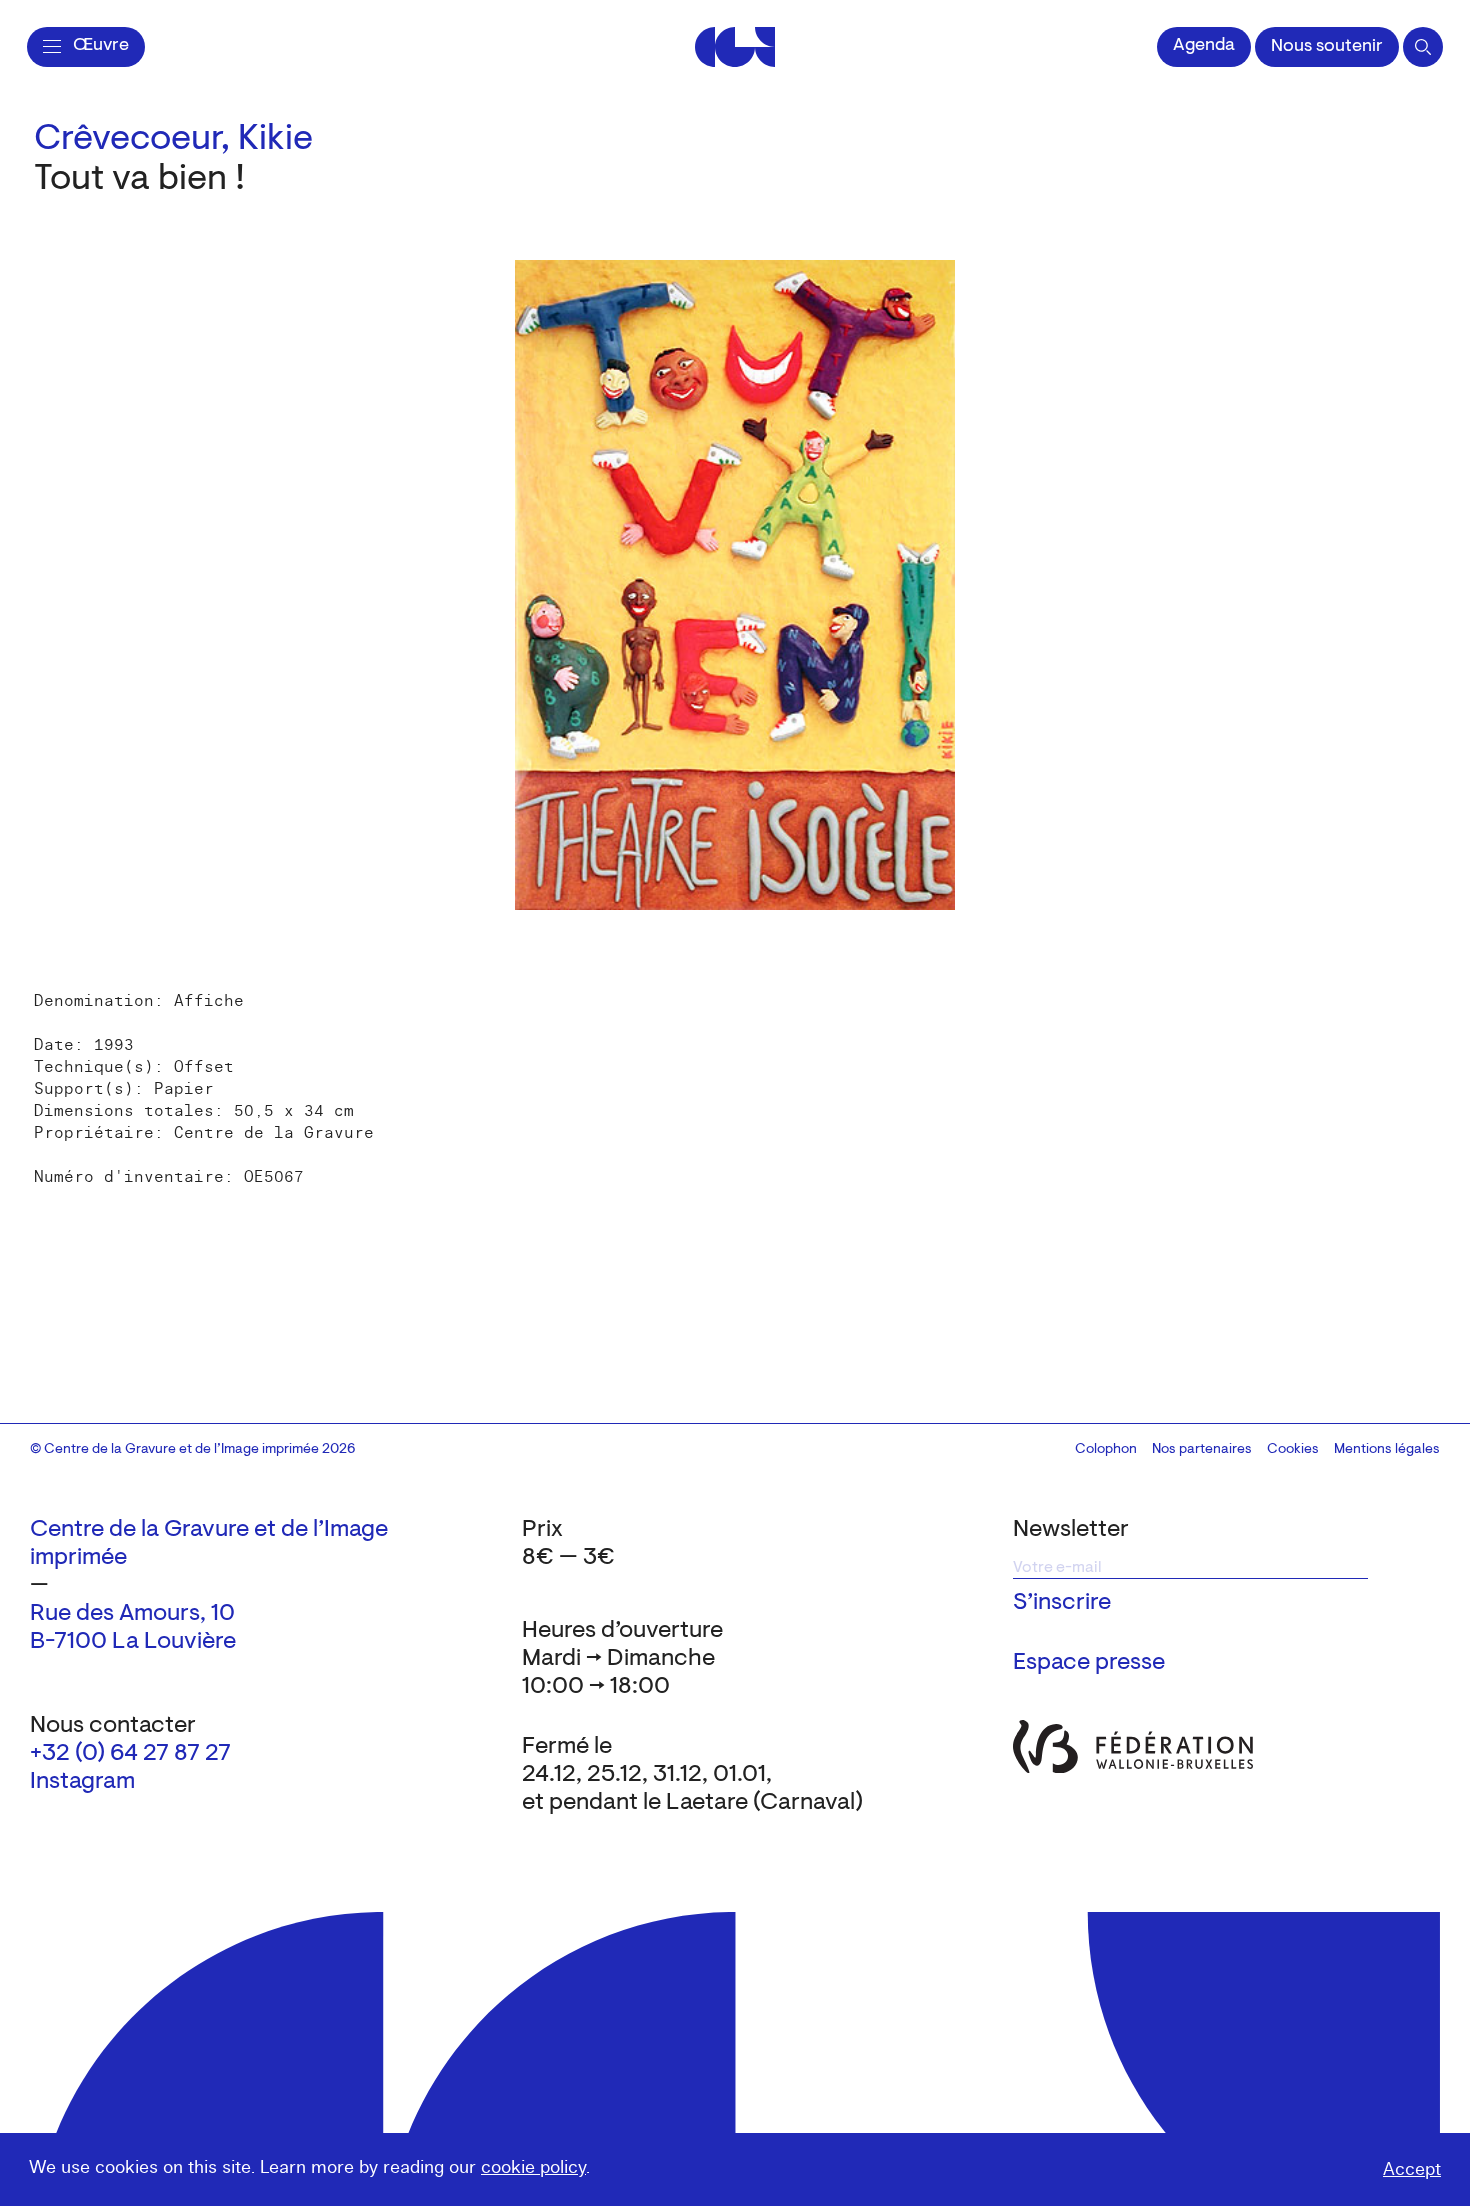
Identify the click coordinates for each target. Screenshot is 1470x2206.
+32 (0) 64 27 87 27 (130, 1754)
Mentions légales (1387, 1450)
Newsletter (1071, 1530)
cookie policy (533, 2167)
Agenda (1204, 46)
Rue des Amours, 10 (132, 1614)
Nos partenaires (1202, 1450)
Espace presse (1089, 1663)
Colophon (1106, 1450)
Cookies (1293, 1450)
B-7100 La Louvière (133, 1642)
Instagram (82, 1782)
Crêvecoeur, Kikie (173, 140)
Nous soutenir (1327, 47)
